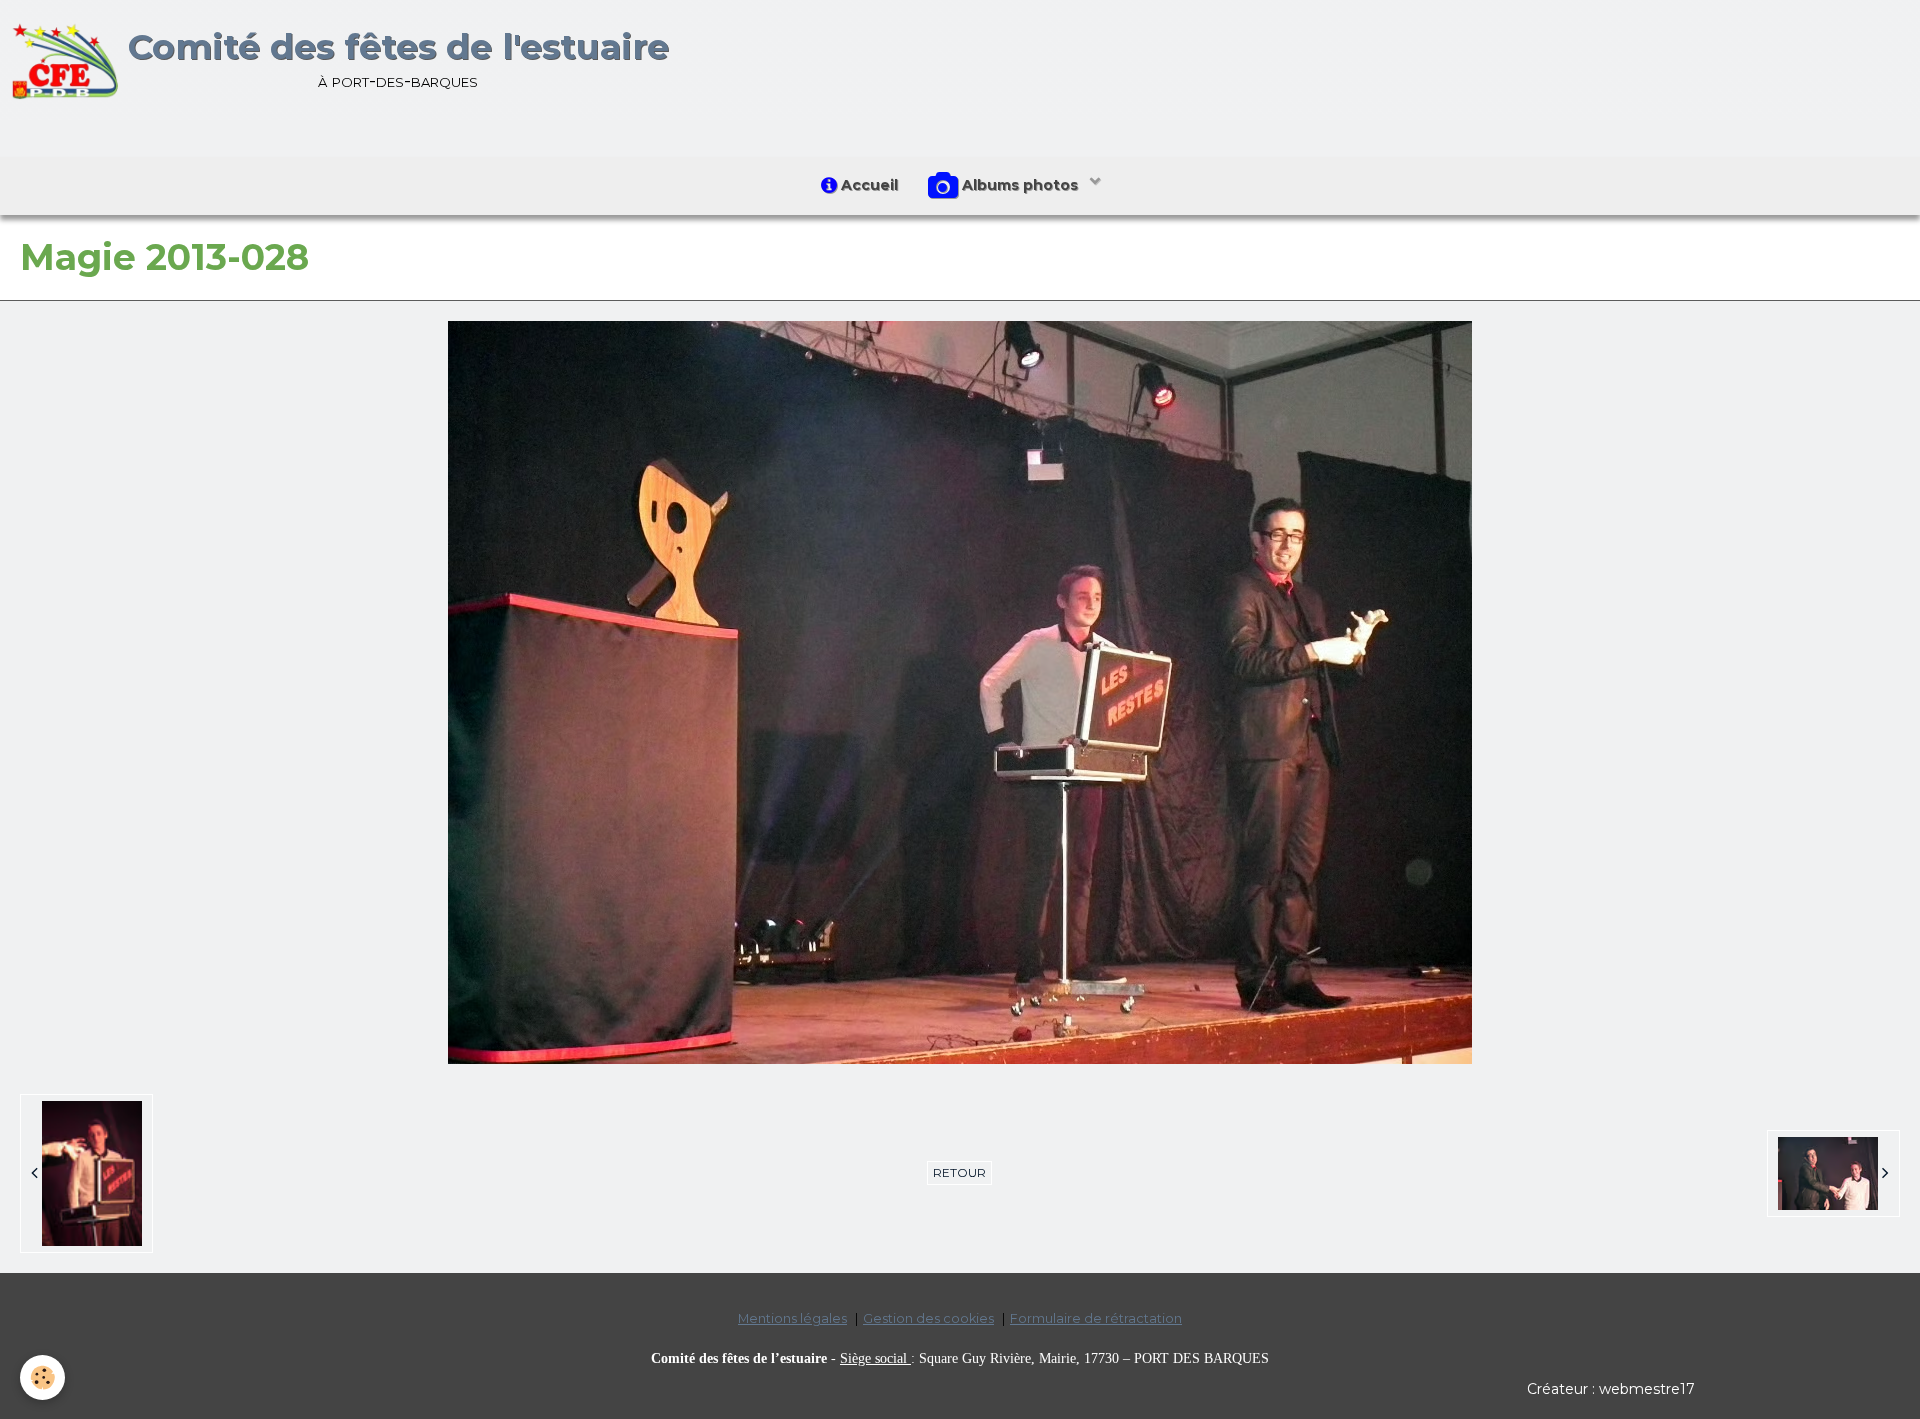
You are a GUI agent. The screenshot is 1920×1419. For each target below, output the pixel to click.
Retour (959, 1172)
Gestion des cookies (928, 1318)
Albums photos (1020, 185)
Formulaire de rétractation (1096, 1318)
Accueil (867, 185)
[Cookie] (42, 1377)
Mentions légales (792, 1318)
